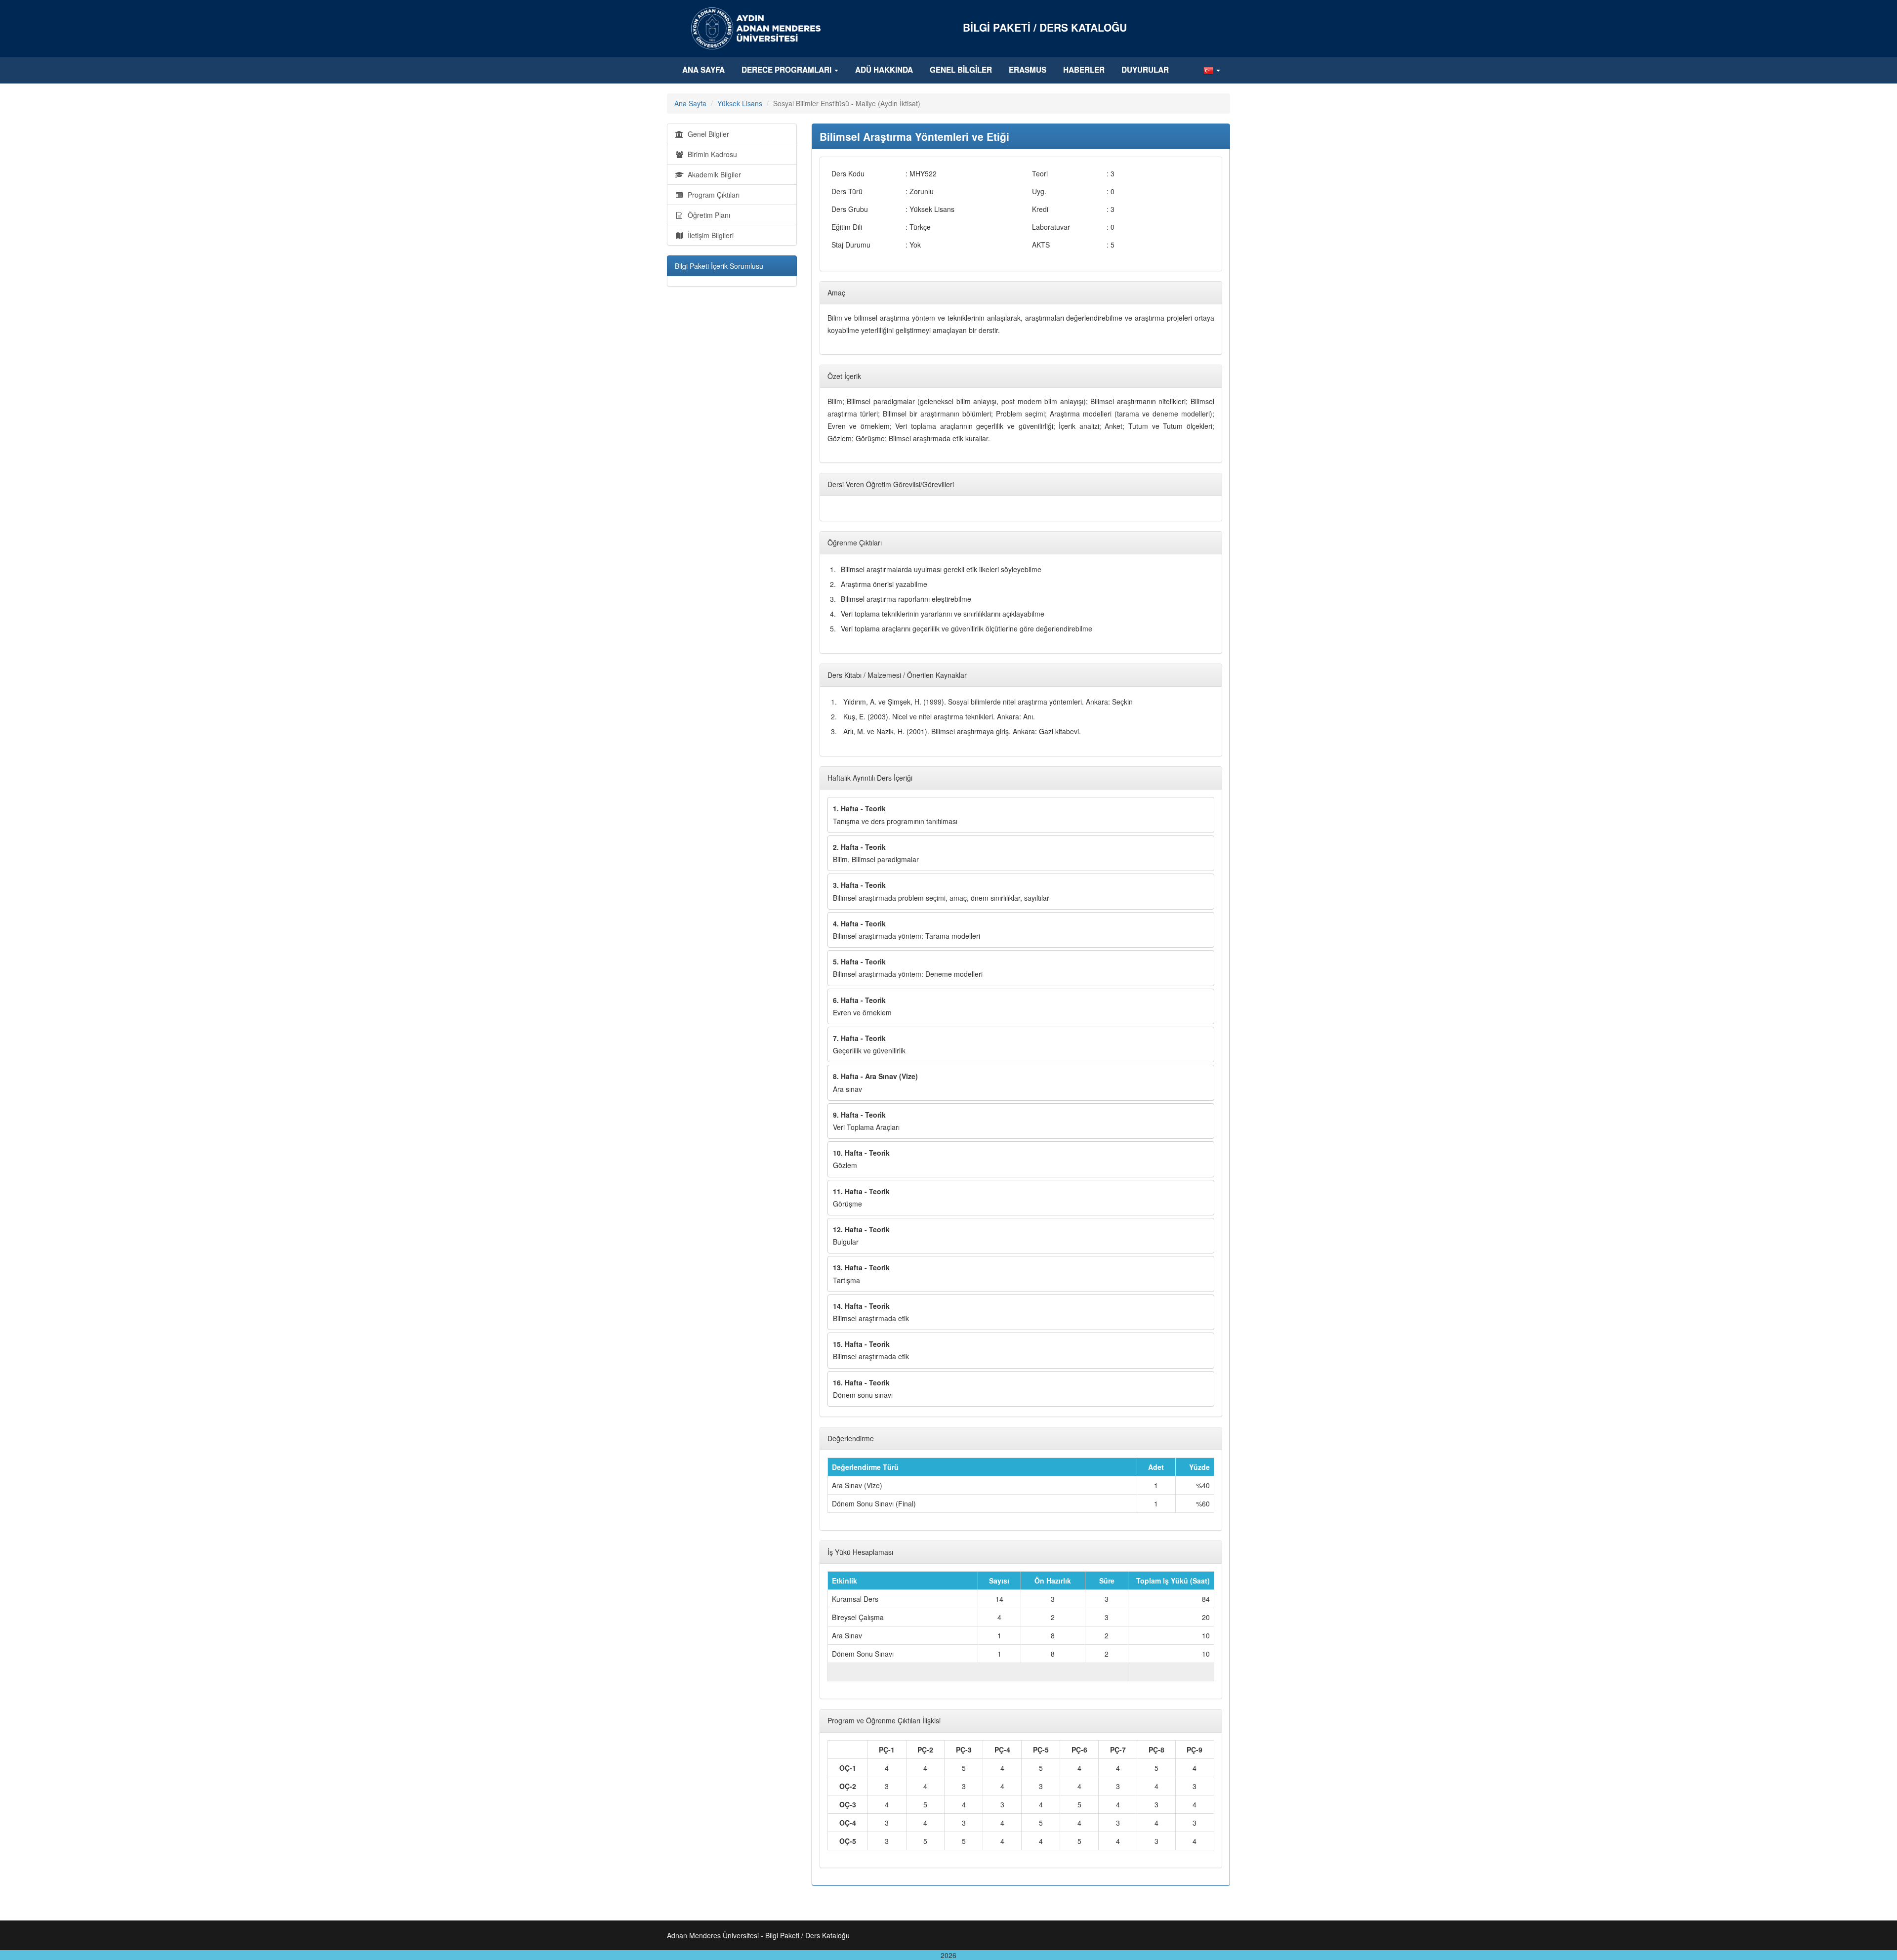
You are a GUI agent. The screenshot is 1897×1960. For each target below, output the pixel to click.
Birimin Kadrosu (710, 154)
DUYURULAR (1145, 70)
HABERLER (1084, 70)
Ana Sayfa (703, 70)
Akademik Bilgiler (712, 174)
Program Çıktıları (712, 195)
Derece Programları (787, 70)
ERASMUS (1028, 70)
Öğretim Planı (707, 215)
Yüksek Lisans (740, 103)
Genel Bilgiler (961, 70)
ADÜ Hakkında (884, 70)
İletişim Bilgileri (709, 235)
